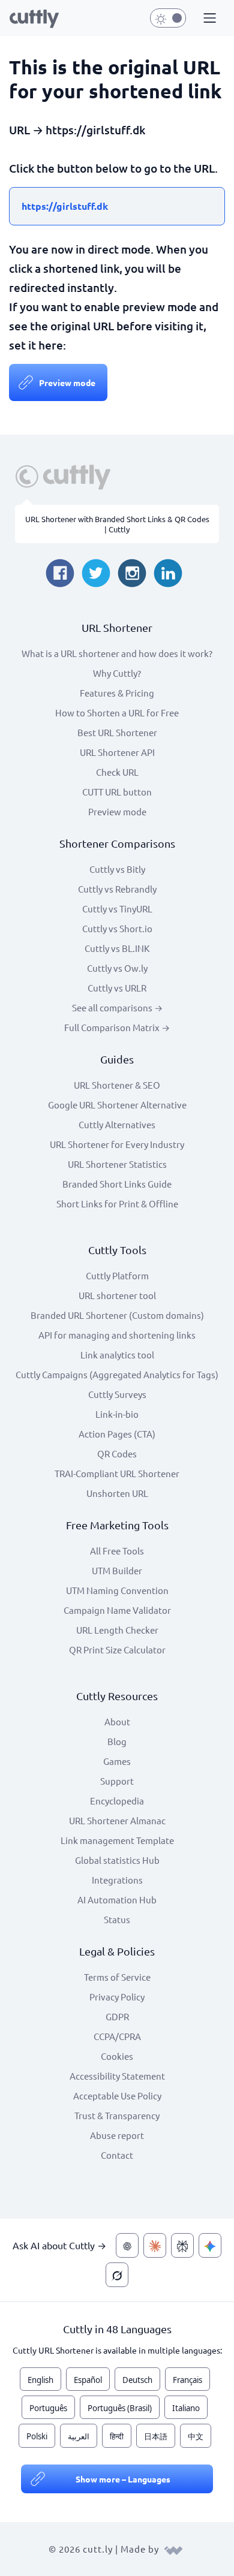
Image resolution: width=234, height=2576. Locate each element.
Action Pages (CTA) (117, 1434)
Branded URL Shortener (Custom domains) (117, 1315)
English (40, 2380)
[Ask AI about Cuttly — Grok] (117, 2275)
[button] (208, 19)
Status (117, 1919)
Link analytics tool (117, 1355)
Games (117, 1761)
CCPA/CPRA (117, 2036)
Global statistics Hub (117, 1860)
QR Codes (117, 1453)
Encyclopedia (117, 1801)
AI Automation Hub (117, 1899)
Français (187, 2380)
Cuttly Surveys (117, 1394)
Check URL (117, 772)
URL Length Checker (117, 1630)
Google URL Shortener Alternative (117, 1105)
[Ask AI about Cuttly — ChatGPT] (127, 2245)
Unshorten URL (117, 1493)
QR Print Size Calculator (117, 1649)
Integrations (117, 1880)
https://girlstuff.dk (65, 206)
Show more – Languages (123, 2479)
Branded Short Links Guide (117, 1184)
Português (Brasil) (120, 2408)
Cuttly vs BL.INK (117, 948)
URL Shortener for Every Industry (117, 1144)
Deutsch (137, 2380)
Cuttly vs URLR (117, 988)
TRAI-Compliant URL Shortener (117, 1473)
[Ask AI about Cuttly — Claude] (155, 2245)
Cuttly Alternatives (117, 1124)
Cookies (117, 2056)
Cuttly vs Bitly (117, 869)
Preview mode (67, 382)
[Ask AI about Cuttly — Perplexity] (182, 2245)
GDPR (117, 2016)
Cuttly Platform (117, 1275)
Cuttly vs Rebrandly (117, 889)
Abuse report (117, 2135)
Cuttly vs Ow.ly (117, 968)
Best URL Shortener (117, 732)
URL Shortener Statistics (117, 1164)
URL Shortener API (117, 752)
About (117, 1721)
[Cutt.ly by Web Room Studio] (173, 2549)
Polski (37, 2436)
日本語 (156, 2436)
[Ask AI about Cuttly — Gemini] (210, 2245)
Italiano (186, 2408)
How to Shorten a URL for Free (117, 712)
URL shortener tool (117, 1295)
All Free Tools (117, 1551)
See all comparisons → (117, 1007)
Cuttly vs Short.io (117, 928)
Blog (117, 1741)
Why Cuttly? (117, 673)
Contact (117, 2155)
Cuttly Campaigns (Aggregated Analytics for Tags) (117, 1374)
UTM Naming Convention (117, 1590)
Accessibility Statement (117, 2076)
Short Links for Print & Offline (117, 1203)
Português (48, 2408)
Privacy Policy (117, 1997)
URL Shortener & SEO (117, 1085)
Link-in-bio (117, 1414)
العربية (79, 2436)
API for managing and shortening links (117, 1335)
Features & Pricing (117, 693)
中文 (196, 2436)
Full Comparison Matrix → (117, 1027)
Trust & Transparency (117, 2115)
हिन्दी (117, 2436)
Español (88, 2380)
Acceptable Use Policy (117, 2096)
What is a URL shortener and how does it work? (117, 653)
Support (117, 1781)
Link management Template (117, 1840)
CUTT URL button (117, 792)
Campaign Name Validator (117, 1610)
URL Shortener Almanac (117, 1820)
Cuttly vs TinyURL (117, 909)
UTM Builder (117, 1570)
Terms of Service (117, 1977)
